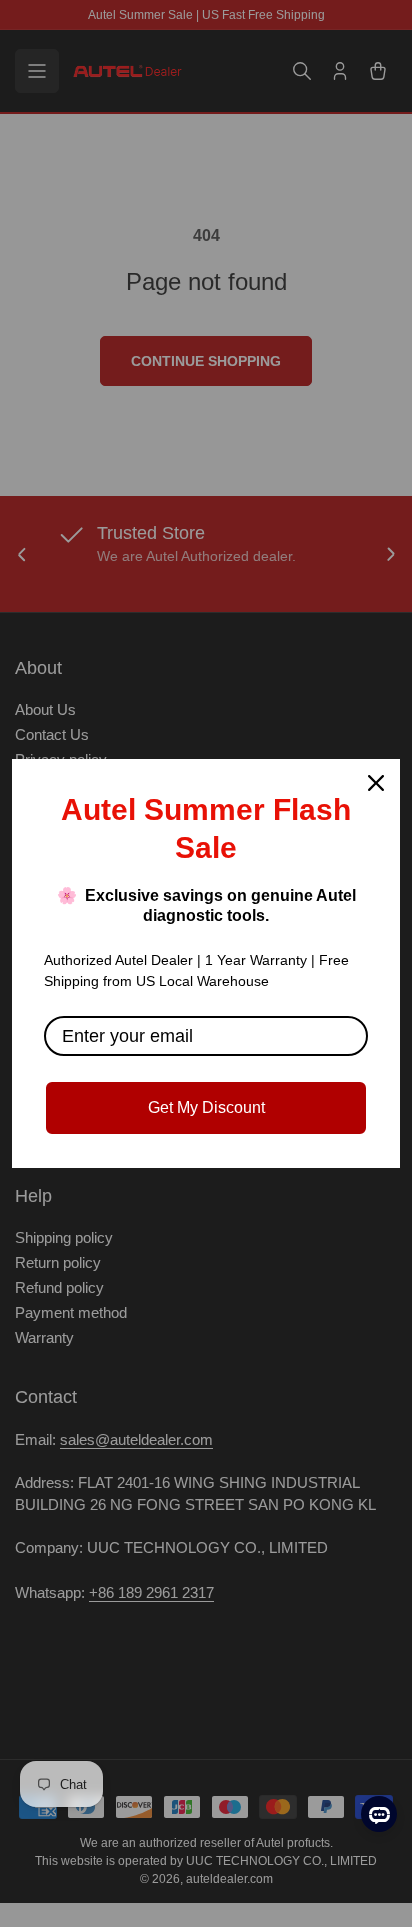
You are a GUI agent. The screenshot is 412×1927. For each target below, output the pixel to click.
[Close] (376, 783)
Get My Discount (206, 1107)
